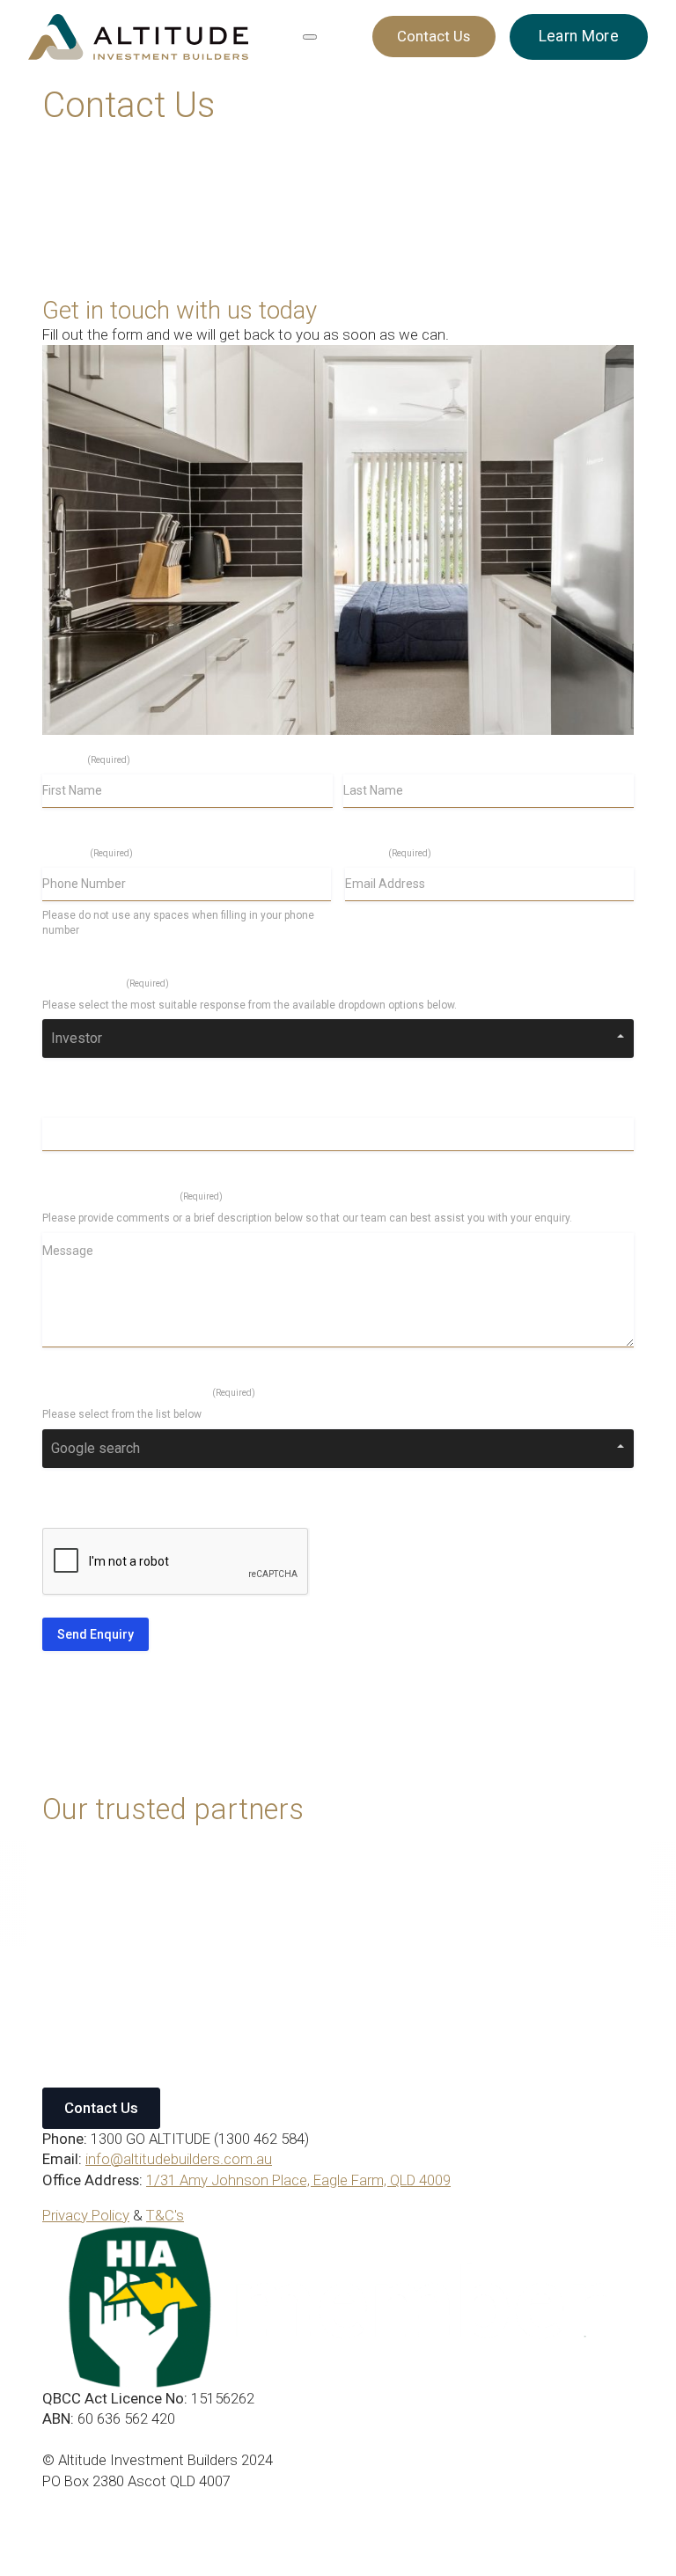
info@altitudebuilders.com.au (179, 2159)
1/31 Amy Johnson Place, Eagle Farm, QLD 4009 (298, 2180)
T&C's (165, 2215)
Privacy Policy (86, 2215)
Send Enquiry (96, 1634)
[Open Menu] (310, 37)
